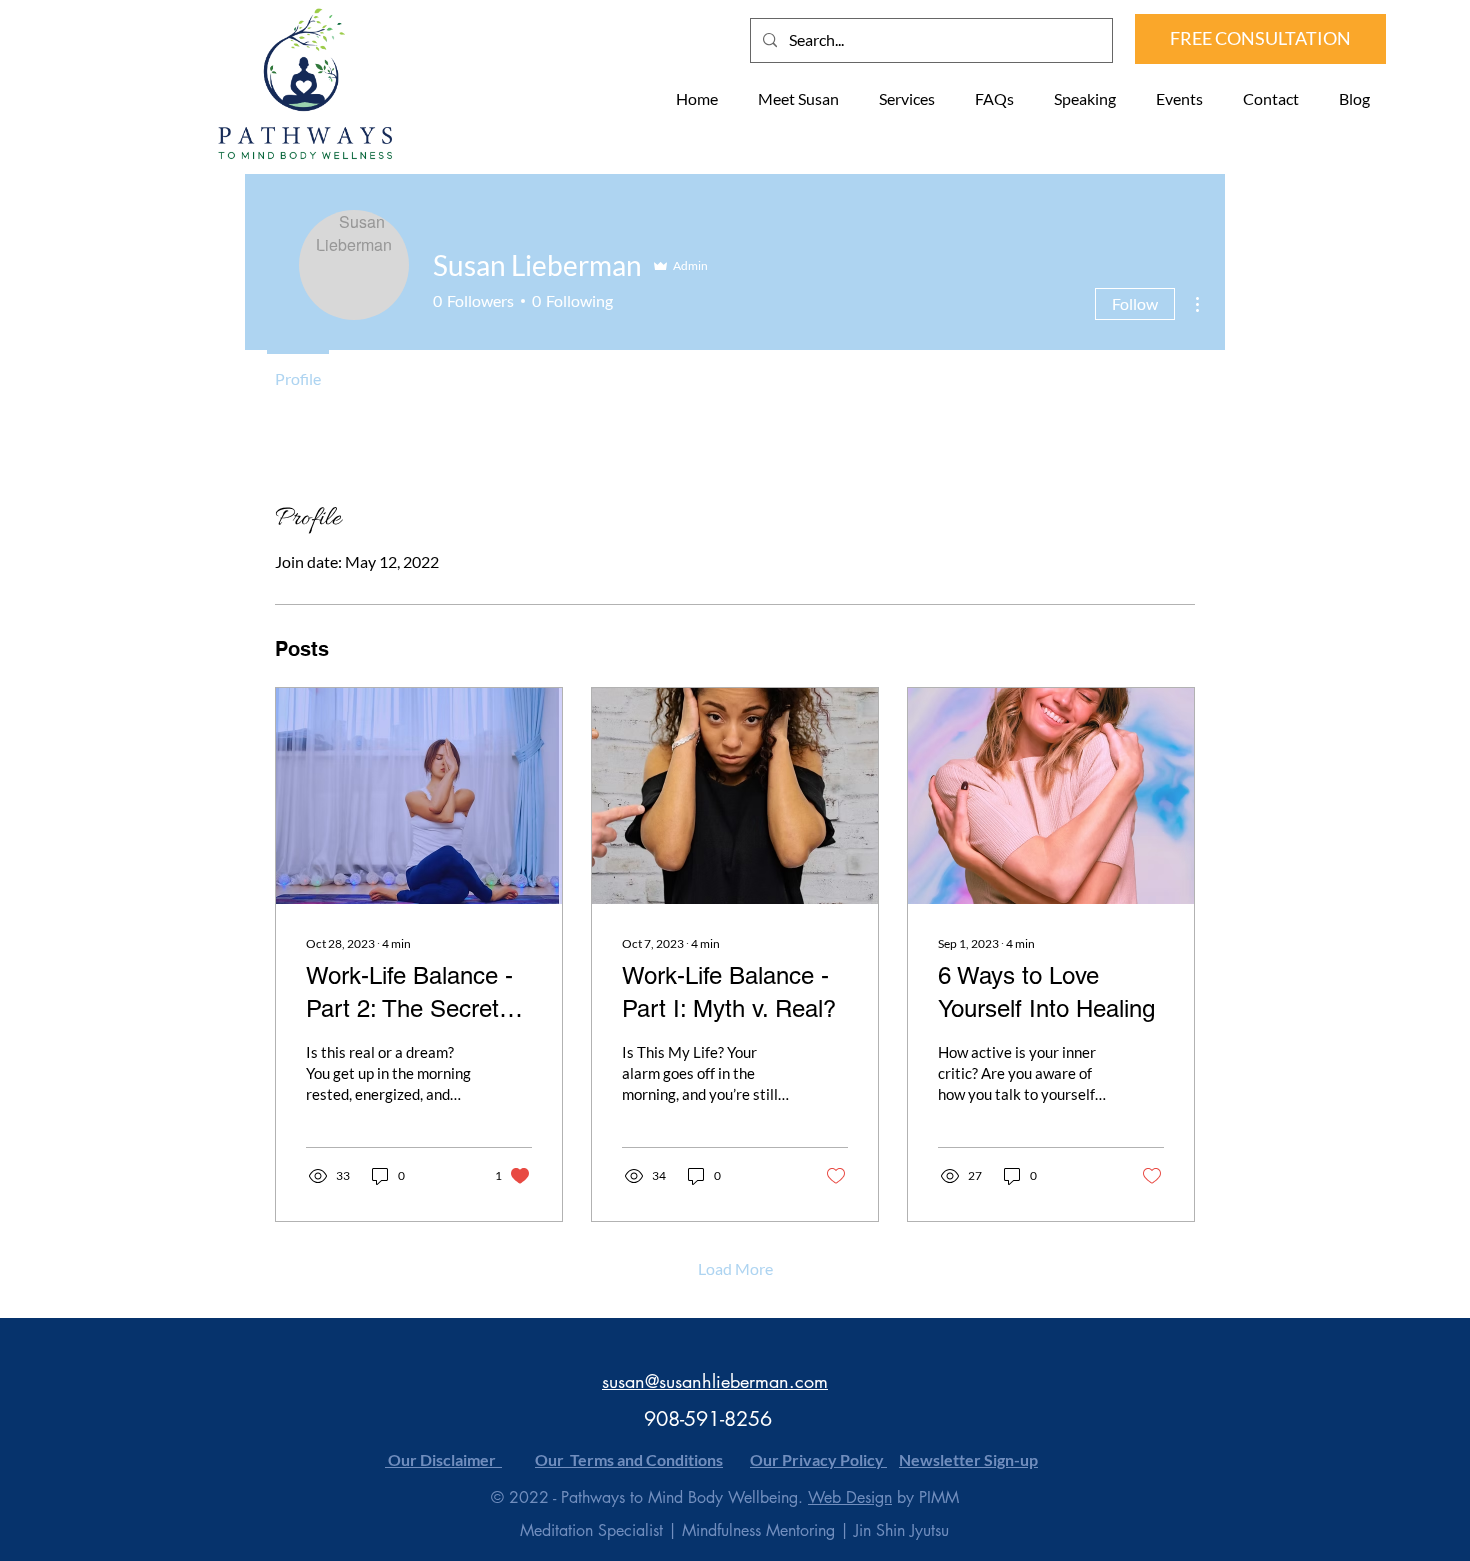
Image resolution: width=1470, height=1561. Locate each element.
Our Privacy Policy (818, 1459)
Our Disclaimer (443, 1459)
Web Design (850, 1497)
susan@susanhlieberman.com (715, 1381)
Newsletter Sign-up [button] (968, 1459)
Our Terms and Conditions (629, 1459)
